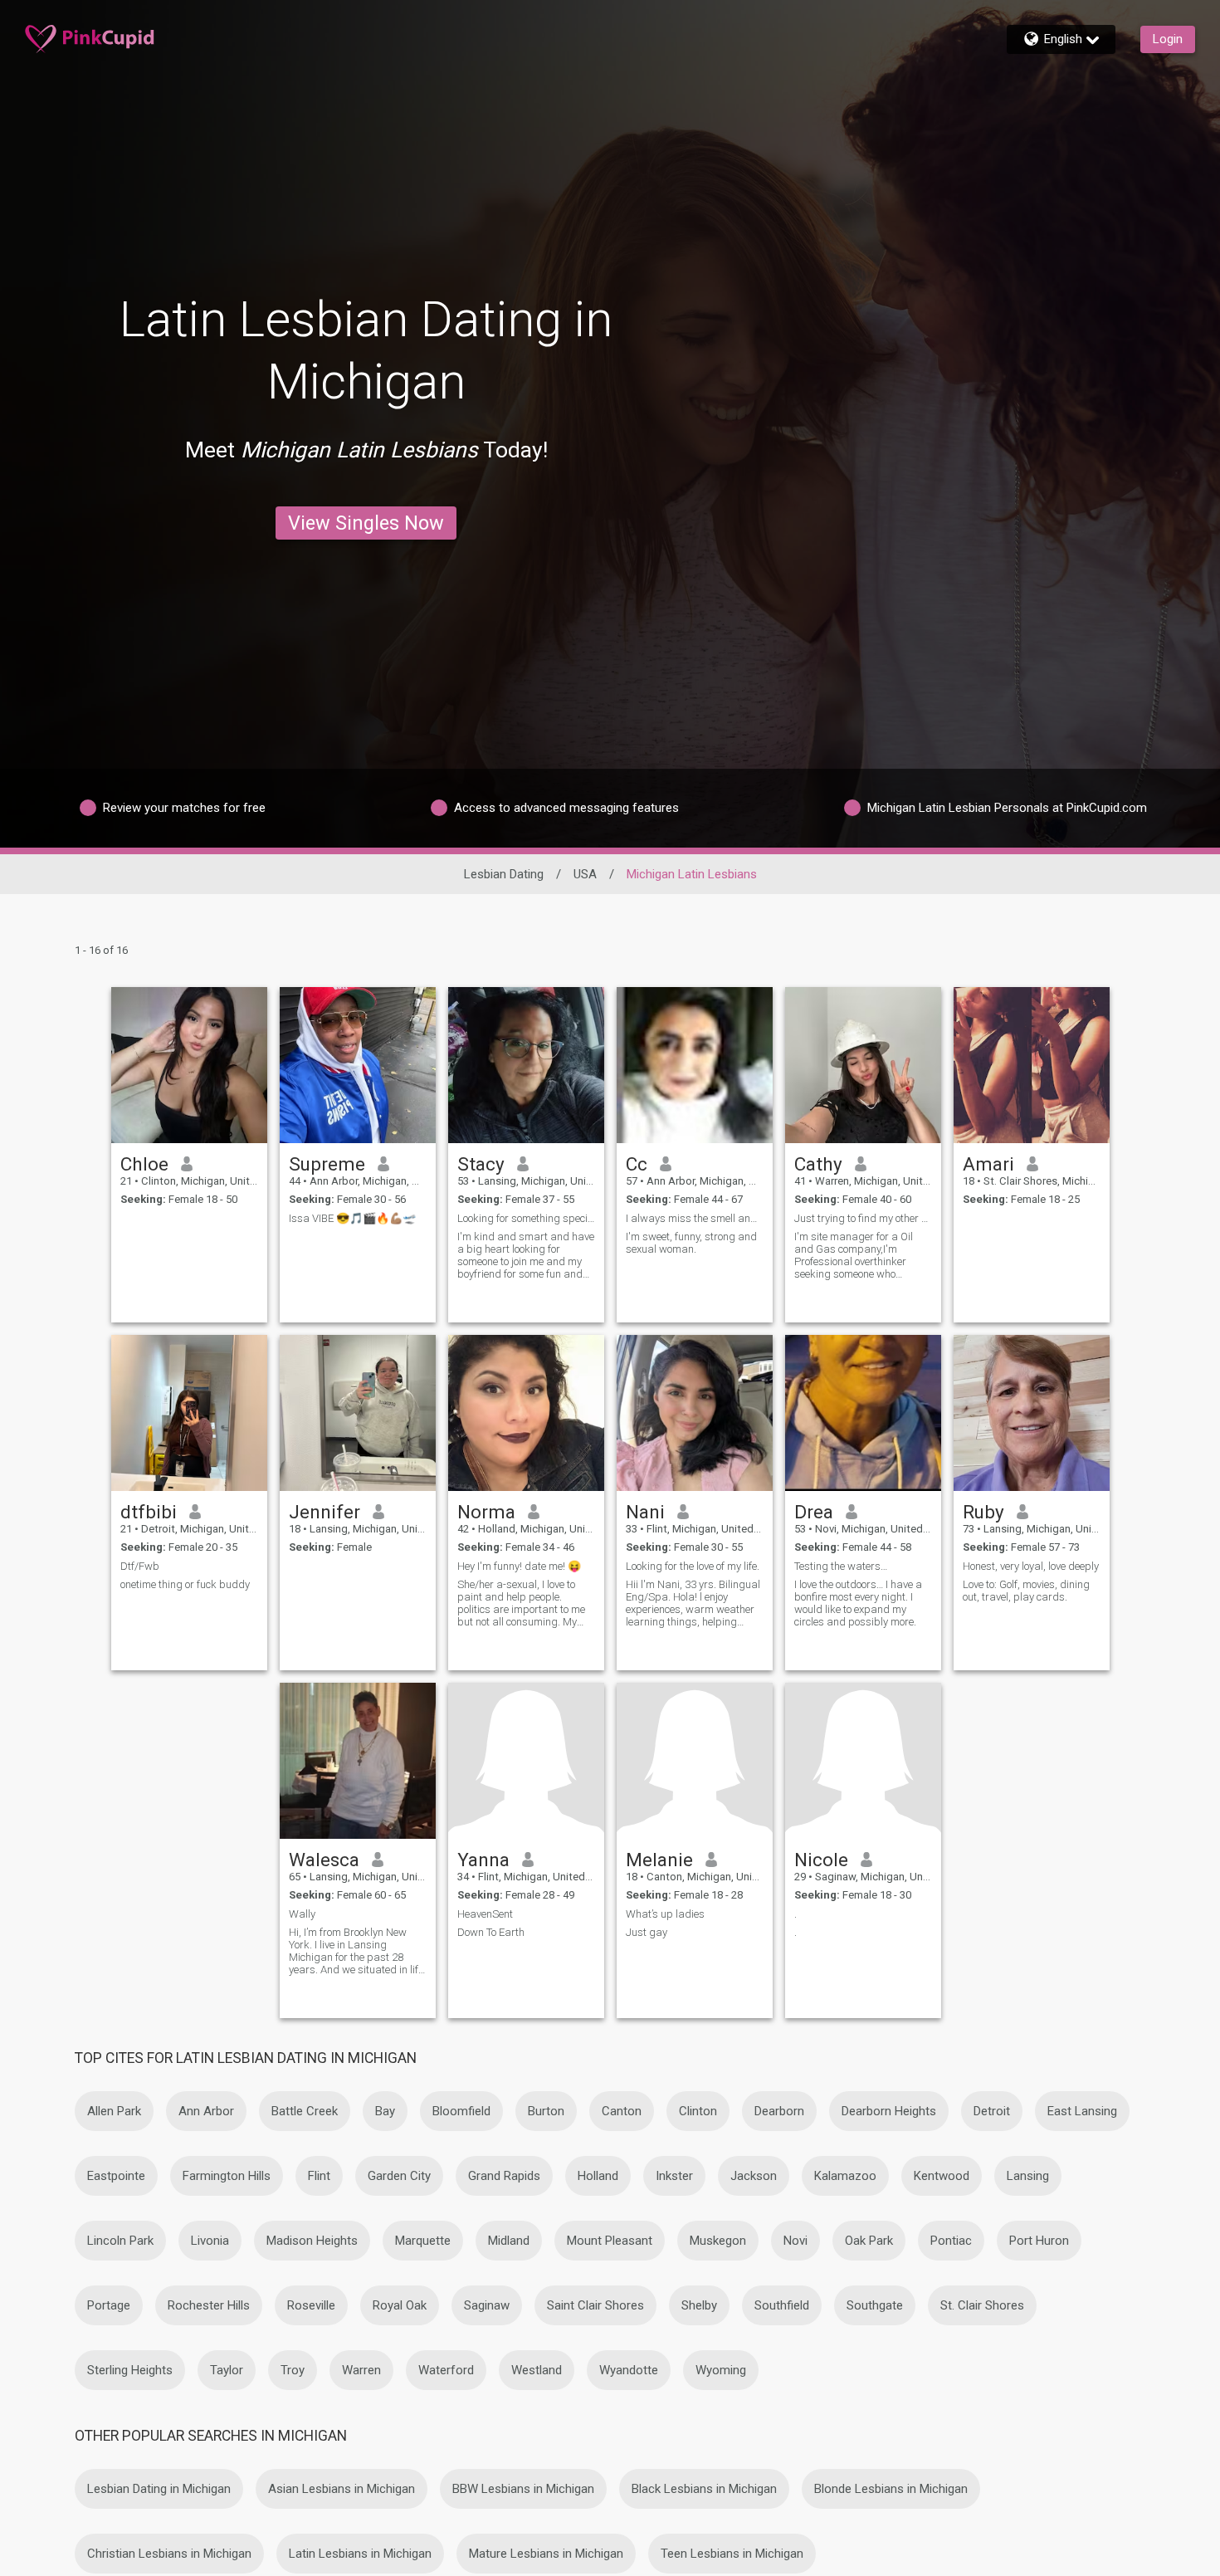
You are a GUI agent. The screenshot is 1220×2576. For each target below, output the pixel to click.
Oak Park (869, 2241)
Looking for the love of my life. (693, 1566)
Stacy (481, 1164)
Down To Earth (491, 1932)
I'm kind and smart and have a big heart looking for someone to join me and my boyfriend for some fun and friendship (526, 1255)
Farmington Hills (227, 2176)
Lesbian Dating (504, 874)
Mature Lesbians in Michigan (546, 2554)
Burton (546, 2111)
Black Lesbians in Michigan (704, 2489)
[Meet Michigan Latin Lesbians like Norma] (526, 1413)
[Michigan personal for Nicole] (863, 1761)
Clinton (698, 2111)
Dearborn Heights (889, 2111)
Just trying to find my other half (863, 1218)
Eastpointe (116, 2176)
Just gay (647, 1932)
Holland (598, 2176)
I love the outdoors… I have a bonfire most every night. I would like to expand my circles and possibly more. (858, 1603)
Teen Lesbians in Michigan (732, 2554)
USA (585, 874)
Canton (622, 2111)
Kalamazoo (845, 2176)
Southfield (782, 2305)
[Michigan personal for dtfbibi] (189, 1413)
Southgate (875, 2305)
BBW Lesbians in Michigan (523, 2489)
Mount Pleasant (610, 2241)
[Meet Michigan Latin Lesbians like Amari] (1032, 1065)
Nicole (821, 1860)
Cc (637, 1164)
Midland (509, 2241)
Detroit (992, 2111)
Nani (645, 1512)
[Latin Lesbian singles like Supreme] (358, 1065)
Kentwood (942, 2176)
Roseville (311, 2305)
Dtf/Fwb (140, 1566)
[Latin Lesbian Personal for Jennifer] (358, 1413)
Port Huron (1039, 2241)
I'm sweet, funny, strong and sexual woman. (691, 1243)
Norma (486, 1512)
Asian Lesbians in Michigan (342, 2489)
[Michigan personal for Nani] (695, 1413)
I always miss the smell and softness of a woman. (695, 1218)
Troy (293, 2370)
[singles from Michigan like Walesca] (358, 1761)
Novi (795, 2241)
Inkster (674, 2176)
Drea (814, 1512)
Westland (537, 2370)
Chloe (144, 1164)
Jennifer (325, 1512)
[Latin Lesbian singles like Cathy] (863, 1065)
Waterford (446, 2370)
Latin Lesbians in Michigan (360, 2554)
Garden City (399, 2176)
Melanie (659, 1860)
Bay (385, 2111)
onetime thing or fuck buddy (185, 1584)
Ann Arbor (206, 2111)
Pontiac (951, 2241)
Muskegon (718, 2241)
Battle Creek (305, 2111)
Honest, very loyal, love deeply (1031, 1566)
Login (1168, 39)
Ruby (983, 1512)
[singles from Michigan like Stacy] (526, 1065)
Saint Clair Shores (595, 2305)
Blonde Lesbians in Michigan (891, 2489)
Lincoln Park (120, 2241)
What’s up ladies (665, 1914)
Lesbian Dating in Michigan (159, 2489)
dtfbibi (149, 1512)
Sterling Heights (130, 2370)
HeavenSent (485, 1914)
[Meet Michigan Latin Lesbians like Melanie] (695, 1761)
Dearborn (779, 2111)
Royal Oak (400, 2305)
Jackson (754, 2176)
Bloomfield (461, 2111)
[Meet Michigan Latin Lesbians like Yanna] (526, 1761)
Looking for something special (526, 1218)
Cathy (818, 1164)
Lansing (1028, 2176)
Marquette (423, 2241)
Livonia (210, 2241)
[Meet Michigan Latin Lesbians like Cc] (695, 1065)
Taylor (227, 2370)
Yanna (483, 1860)
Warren (361, 2370)
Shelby (699, 2305)
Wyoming (721, 2370)
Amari (988, 1164)
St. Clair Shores (982, 2305)
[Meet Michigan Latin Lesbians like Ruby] (1032, 1413)
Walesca (324, 1860)
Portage (109, 2305)
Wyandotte (629, 2370)
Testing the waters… (841, 1566)
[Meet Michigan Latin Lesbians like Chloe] (189, 1065)
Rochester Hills (209, 2305)
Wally (302, 1914)
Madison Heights (312, 2241)
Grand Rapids (504, 2176)
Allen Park (114, 2111)
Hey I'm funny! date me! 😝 (519, 1566)
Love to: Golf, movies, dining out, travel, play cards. (1026, 1591)
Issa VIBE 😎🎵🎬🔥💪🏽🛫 (352, 1218)
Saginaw (487, 2305)
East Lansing (1082, 2111)
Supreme (327, 1164)
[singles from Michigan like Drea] (863, 1413)
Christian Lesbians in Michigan (169, 2554)
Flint (319, 2176)
